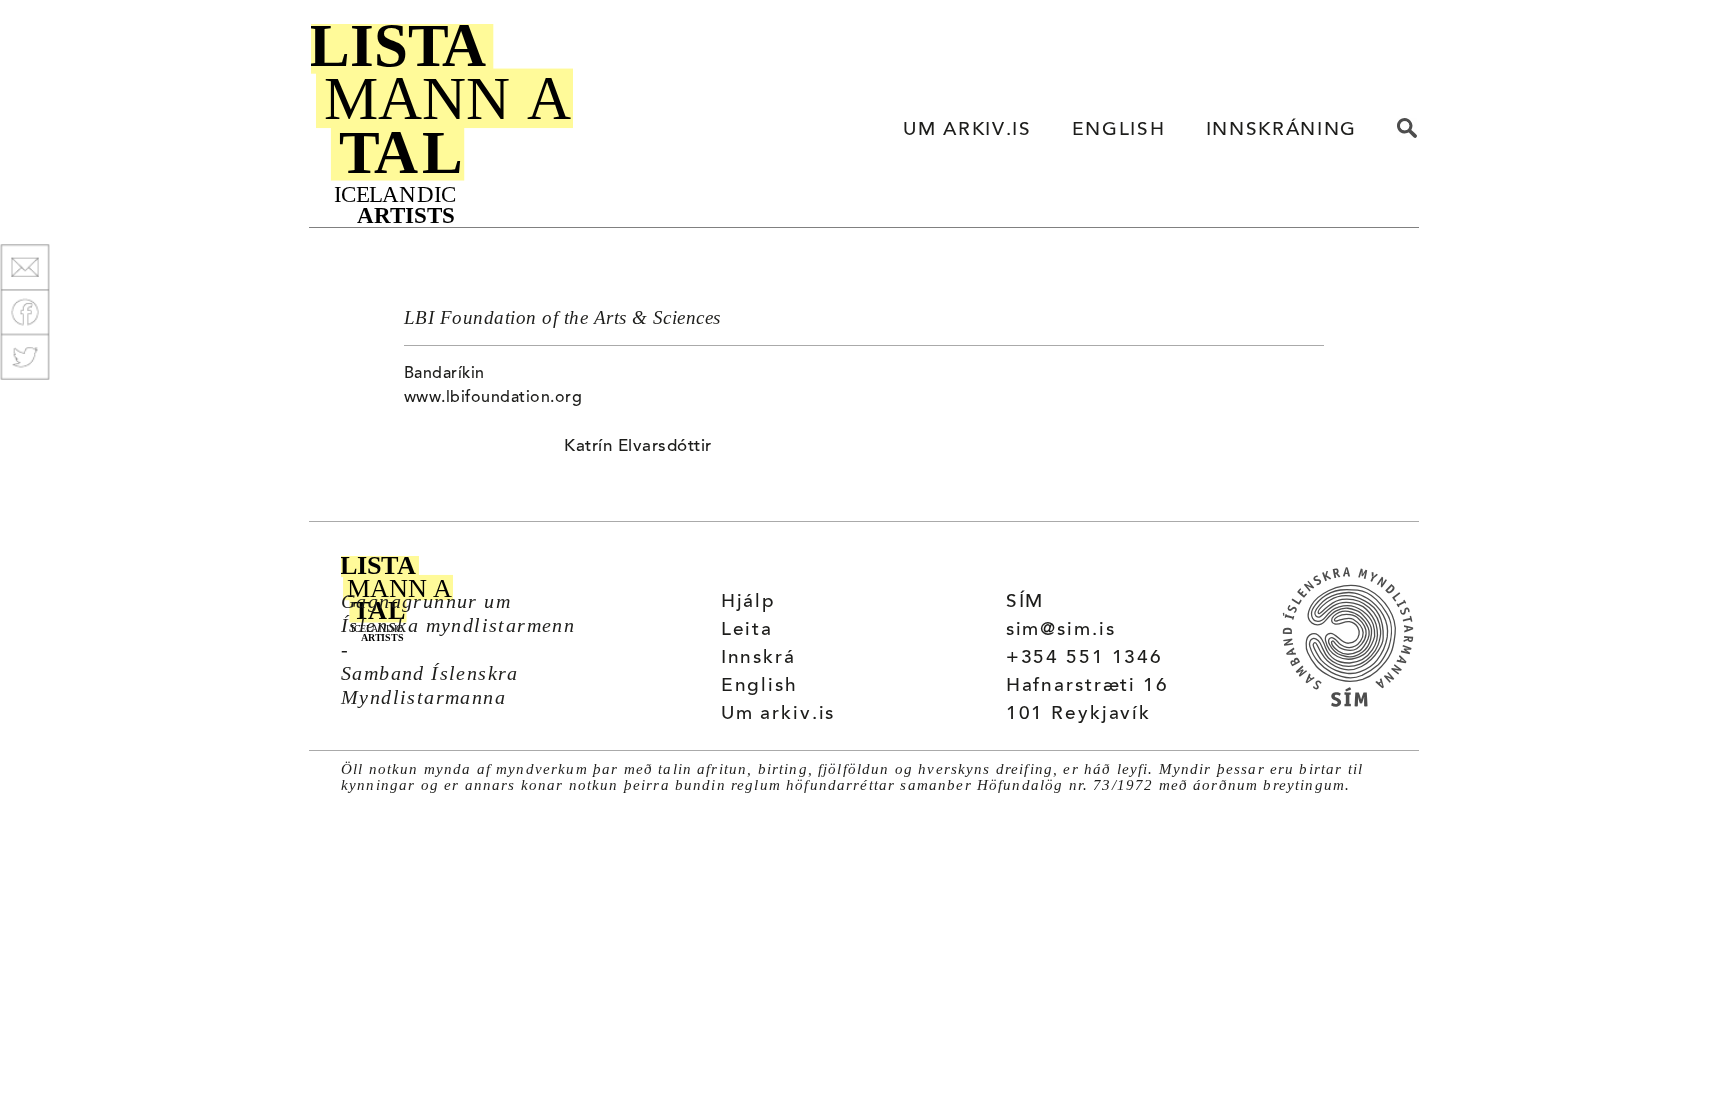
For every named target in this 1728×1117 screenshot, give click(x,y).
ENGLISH (1119, 130)
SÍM (1025, 602)
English (759, 686)
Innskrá (758, 658)
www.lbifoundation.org (493, 398)
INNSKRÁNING (1281, 130)
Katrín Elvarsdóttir (637, 447)
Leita (747, 630)
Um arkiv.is (778, 714)
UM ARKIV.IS (967, 130)
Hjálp (748, 602)
